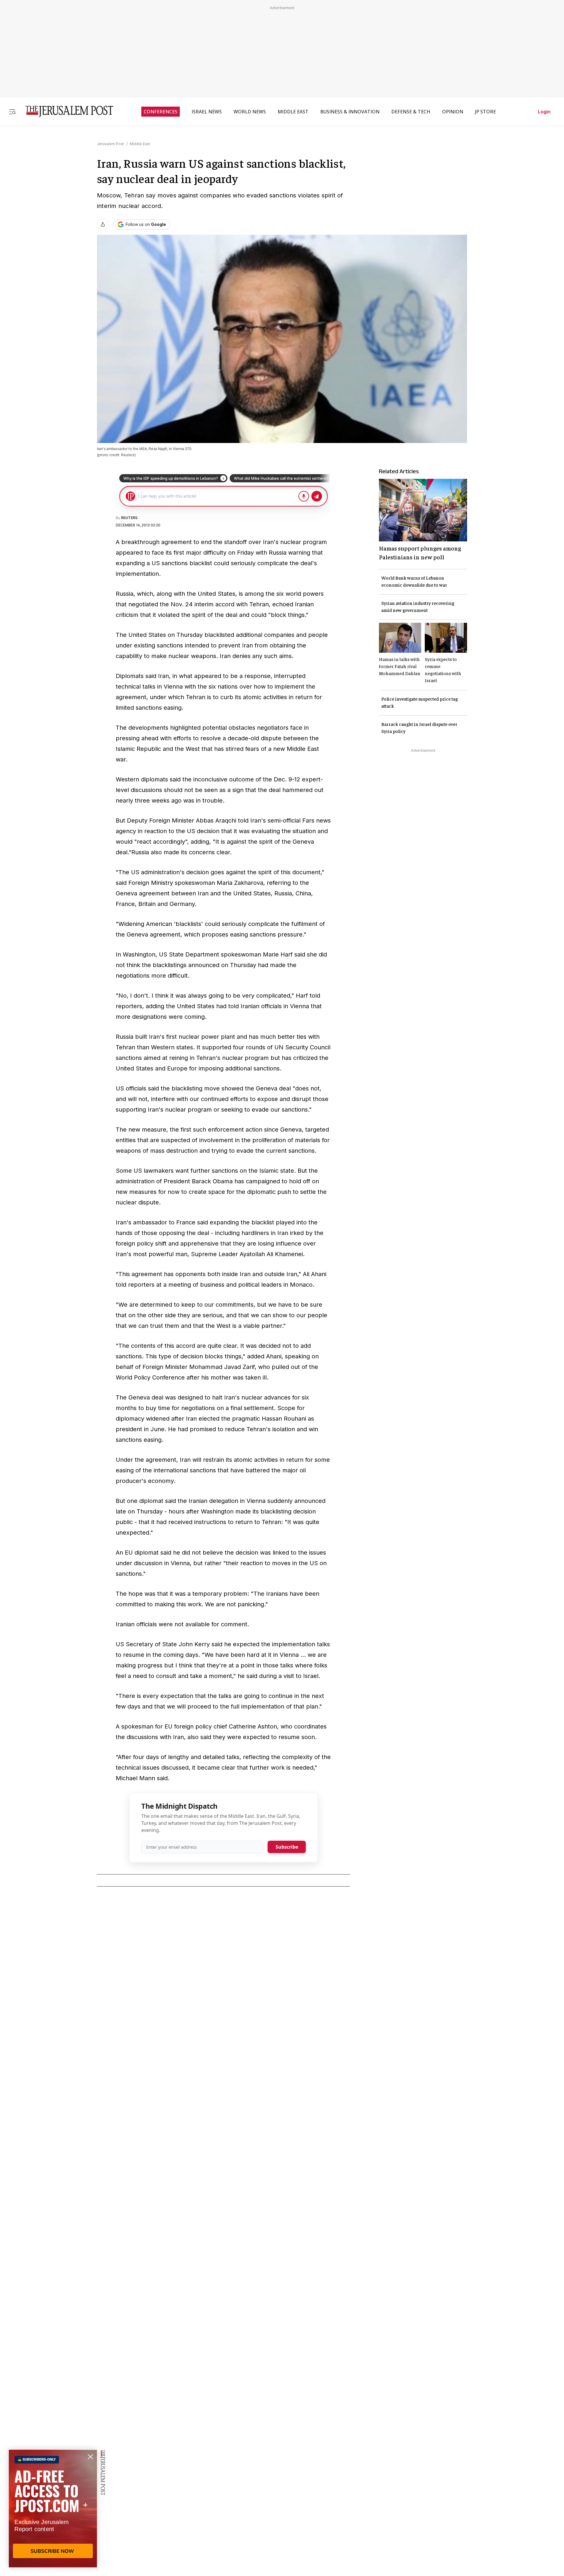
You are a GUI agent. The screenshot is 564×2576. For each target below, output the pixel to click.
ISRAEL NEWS (207, 112)
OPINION (453, 112)
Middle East (140, 144)
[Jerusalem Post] (66, 111)
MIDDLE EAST (293, 112)
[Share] (103, 224)
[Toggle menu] (12, 111)
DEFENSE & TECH (411, 112)
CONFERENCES (161, 112)
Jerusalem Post (110, 144)
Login (544, 112)
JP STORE (485, 112)
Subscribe (287, 1847)
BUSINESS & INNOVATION (350, 112)
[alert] (53, 2508)
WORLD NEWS (250, 112)
